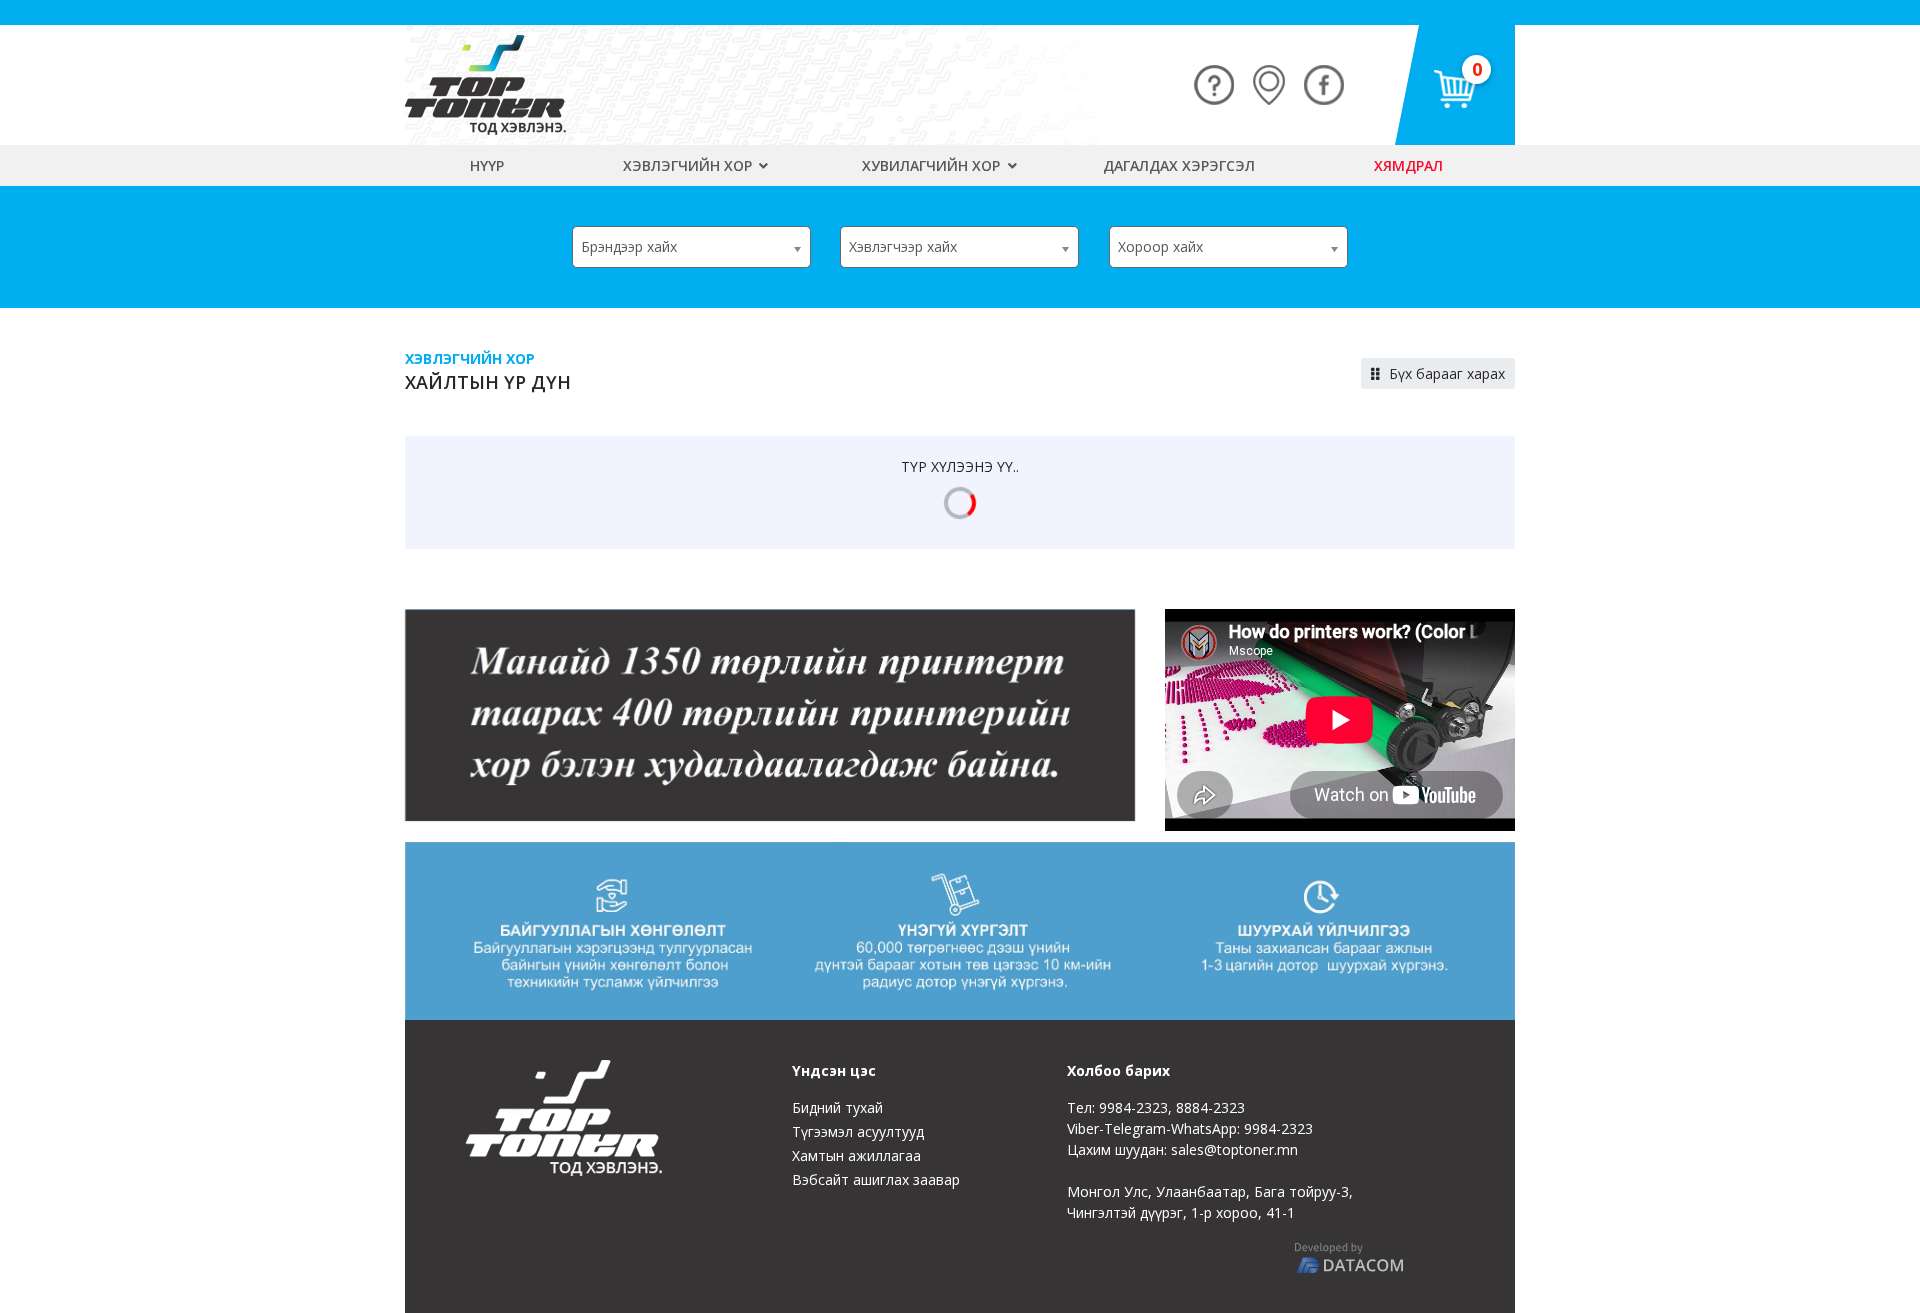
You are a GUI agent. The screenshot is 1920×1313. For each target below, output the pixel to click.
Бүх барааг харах (1445, 373)
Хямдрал (1408, 165)
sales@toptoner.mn (1234, 1149)
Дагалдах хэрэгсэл (1179, 165)
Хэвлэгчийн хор (689, 165)
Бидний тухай (837, 1107)
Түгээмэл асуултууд (858, 1131)
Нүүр (487, 165)
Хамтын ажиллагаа (856, 1155)
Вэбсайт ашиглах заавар (876, 1179)
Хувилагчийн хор (933, 165)
